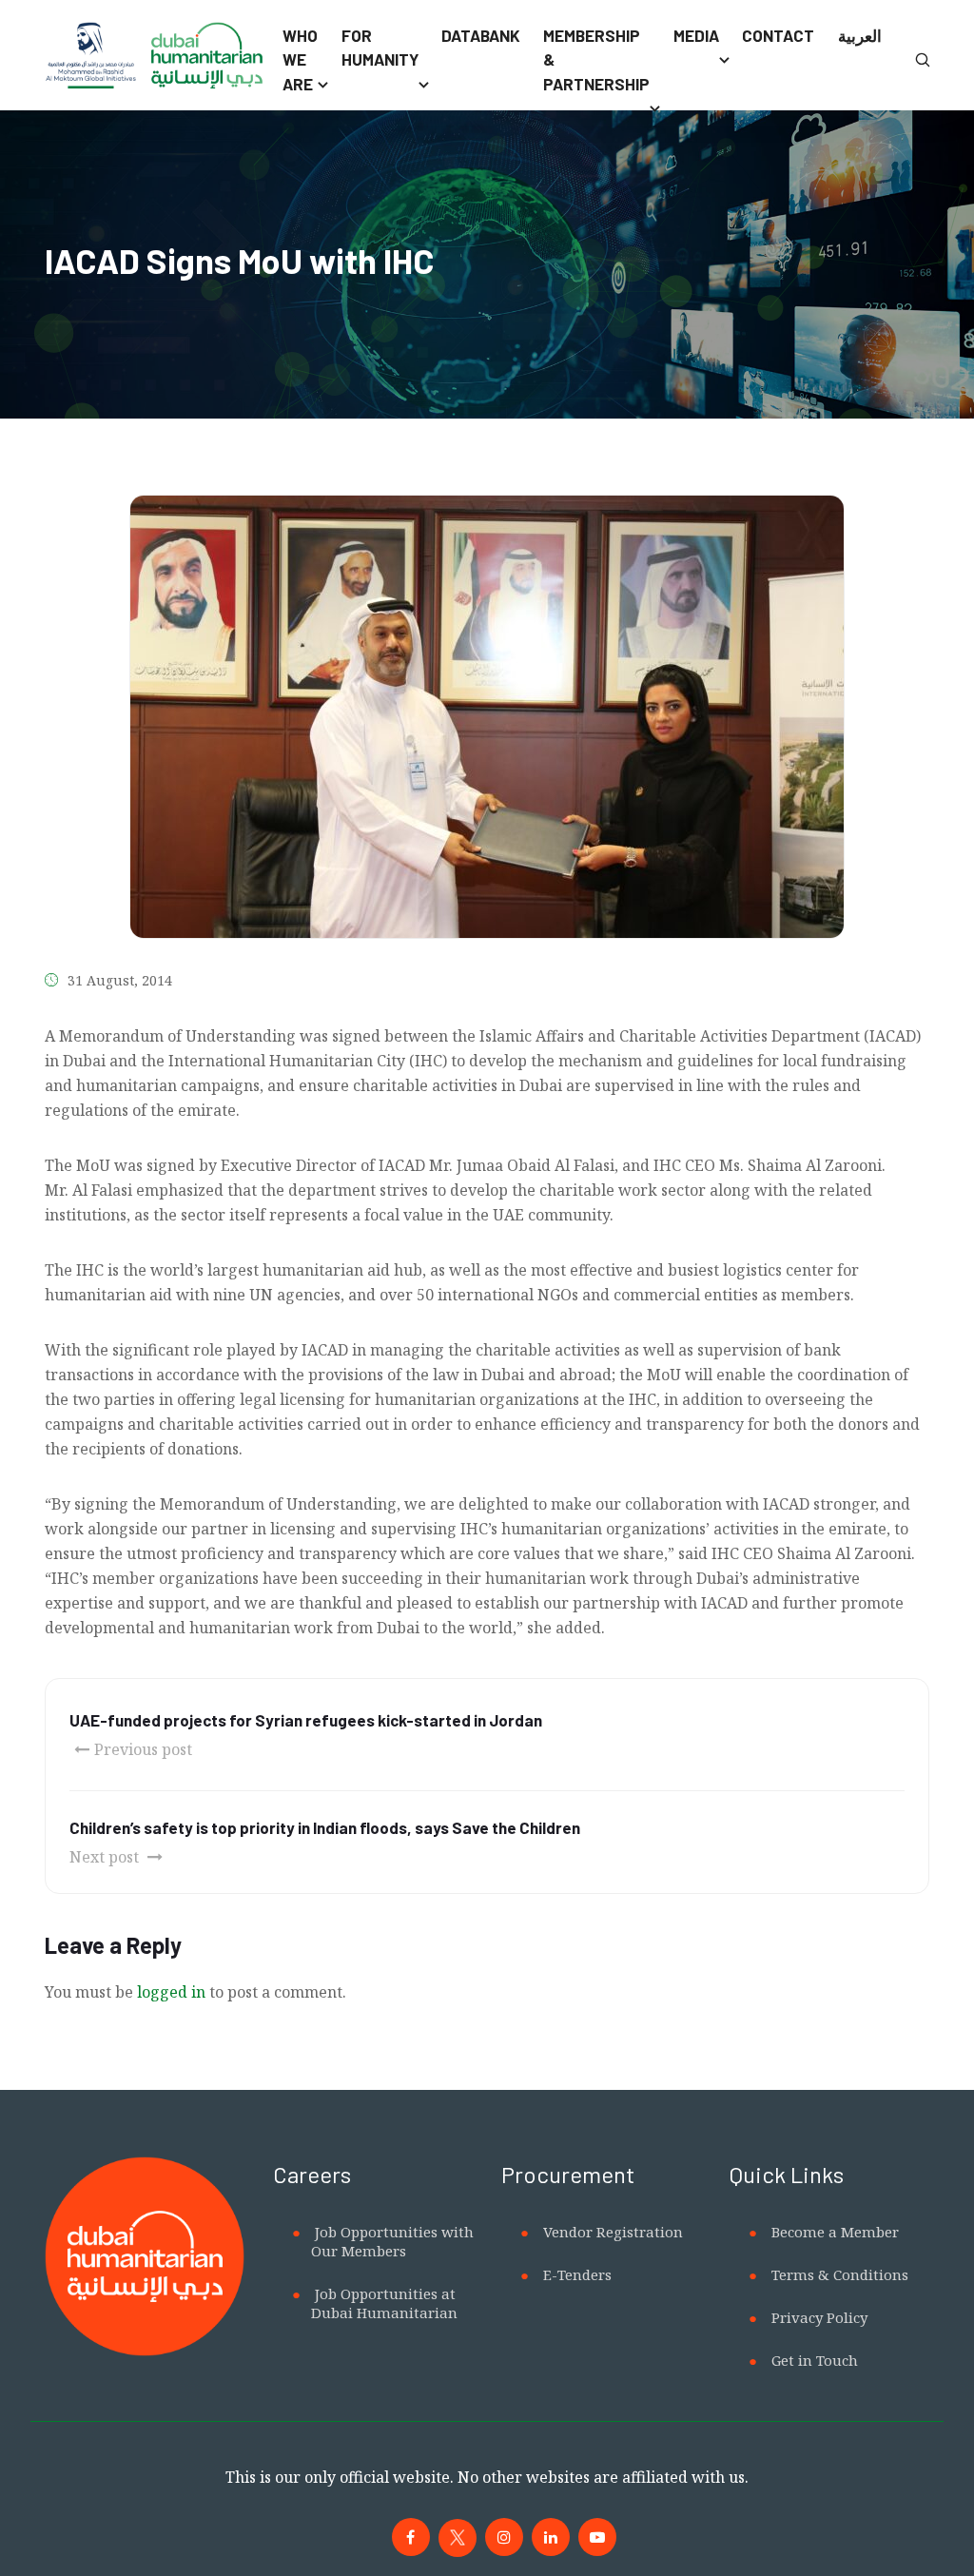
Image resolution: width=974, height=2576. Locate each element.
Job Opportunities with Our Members (392, 2241)
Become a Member (835, 2232)
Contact (778, 35)
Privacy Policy (819, 2317)
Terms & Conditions (840, 2274)
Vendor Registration (613, 2232)
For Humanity (380, 48)
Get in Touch (815, 2360)
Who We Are (300, 59)
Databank (481, 35)
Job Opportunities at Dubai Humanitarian (384, 2303)
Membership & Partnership (596, 59)
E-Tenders (577, 2274)
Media (696, 35)
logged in (171, 1992)
